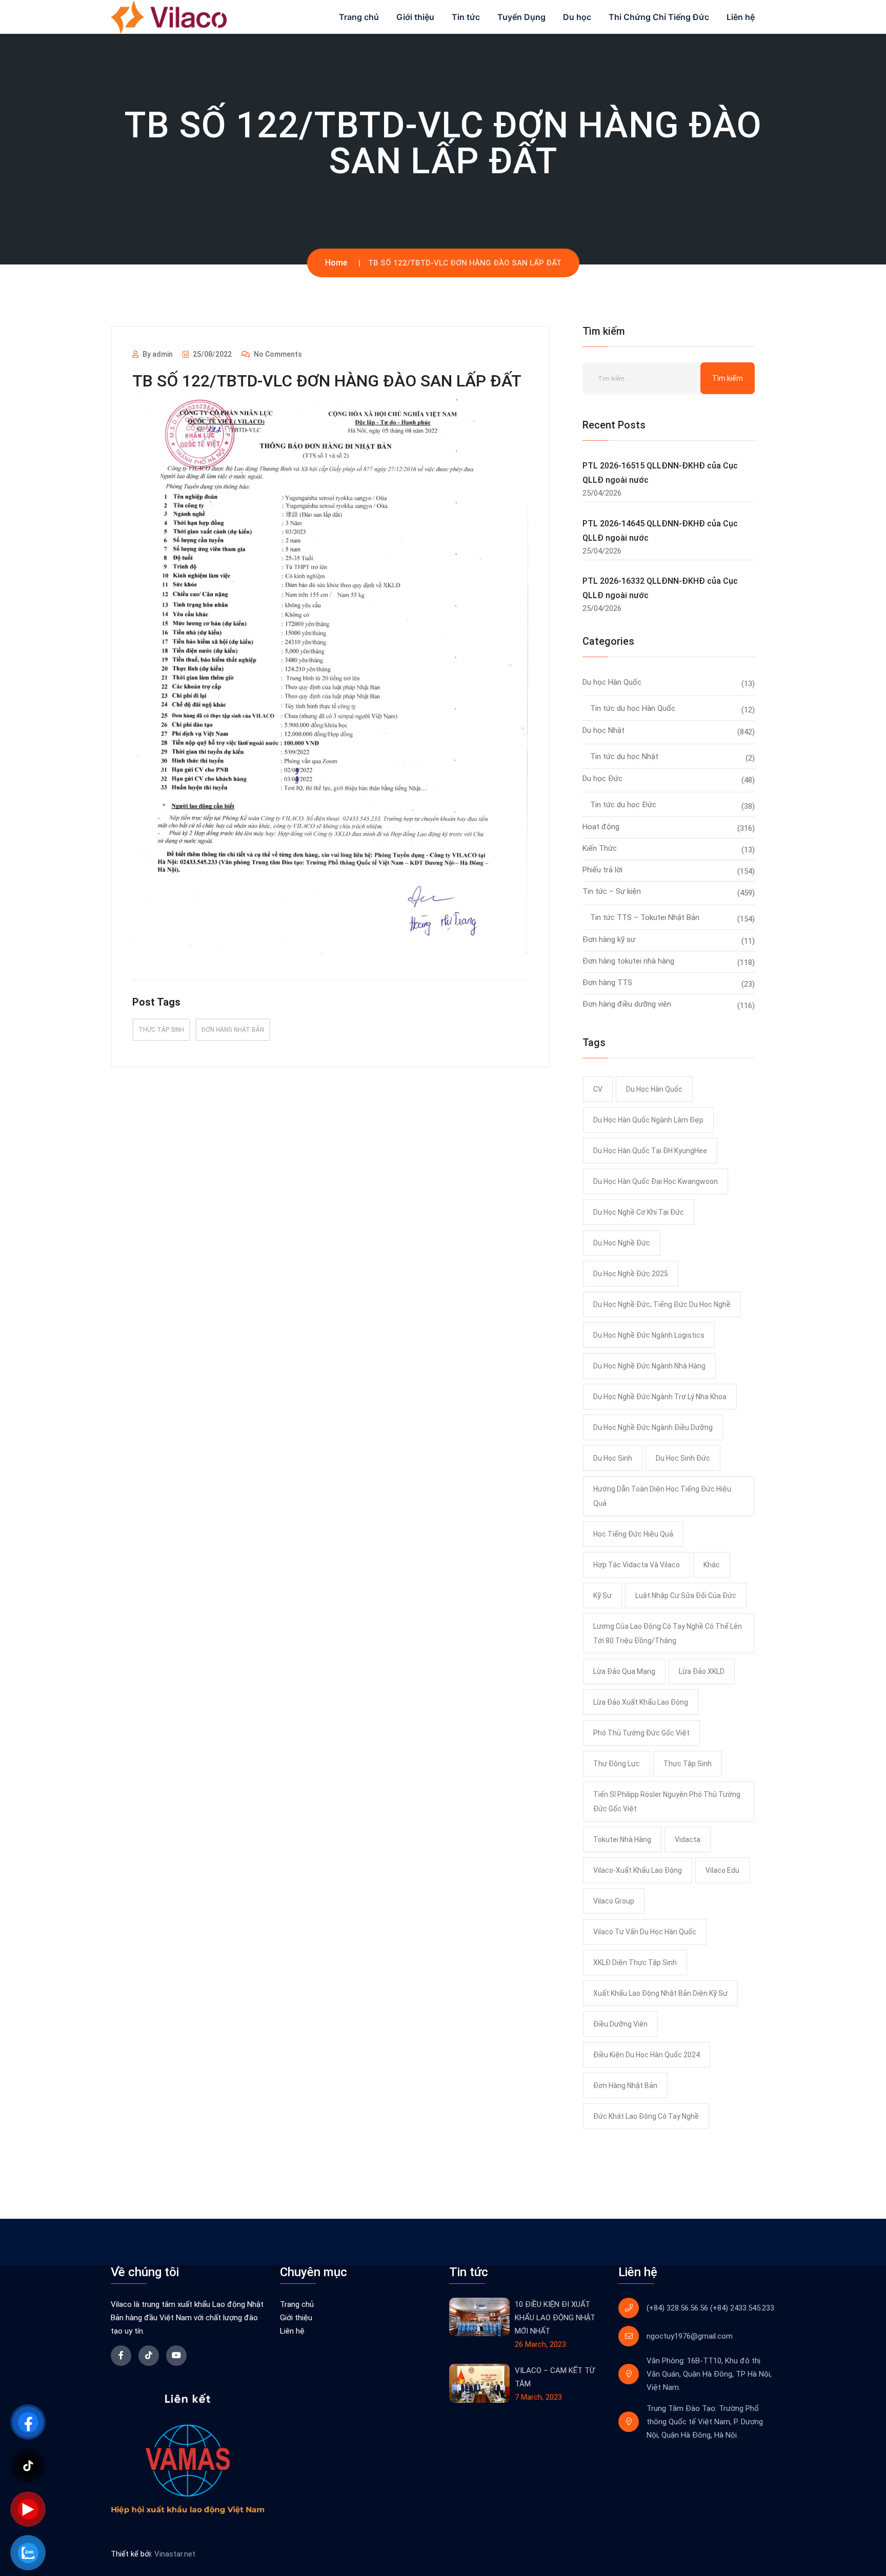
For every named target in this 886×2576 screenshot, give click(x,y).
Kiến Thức (600, 848)
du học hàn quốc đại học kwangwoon (656, 1181)
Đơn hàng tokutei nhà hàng (628, 961)
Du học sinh (613, 1458)
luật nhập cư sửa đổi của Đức (686, 1596)
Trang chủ (359, 17)
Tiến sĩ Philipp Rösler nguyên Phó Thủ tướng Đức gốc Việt (667, 1802)
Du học (577, 17)
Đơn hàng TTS (607, 983)
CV (598, 1089)
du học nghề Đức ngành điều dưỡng (653, 1427)
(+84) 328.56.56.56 (677, 2308)
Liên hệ (741, 17)
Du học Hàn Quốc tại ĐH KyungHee (650, 1151)
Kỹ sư (602, 1596)
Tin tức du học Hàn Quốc (633, 708)
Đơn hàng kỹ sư (609, 939)
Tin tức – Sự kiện (612, 891)
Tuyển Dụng (521, 17)
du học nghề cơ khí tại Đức (639, 1212)
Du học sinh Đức (683, 1458)
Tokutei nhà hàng (622, 1839)
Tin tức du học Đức (623, 805)
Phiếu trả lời (602, 870)
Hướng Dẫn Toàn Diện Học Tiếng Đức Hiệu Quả (662, 1496)
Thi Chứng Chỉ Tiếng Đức (659, 17)
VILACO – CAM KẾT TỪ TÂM (555, 2377)
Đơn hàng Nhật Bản (233, 1030)
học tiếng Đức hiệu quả (633, 1534)
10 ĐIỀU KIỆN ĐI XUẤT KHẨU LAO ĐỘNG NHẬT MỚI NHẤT (555, 2318)
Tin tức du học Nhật (624, 757)
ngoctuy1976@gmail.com (690, 2336)
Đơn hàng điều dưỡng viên (627, 1004)
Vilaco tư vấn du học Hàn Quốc (645, 1932)
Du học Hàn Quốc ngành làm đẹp (648, 1120)
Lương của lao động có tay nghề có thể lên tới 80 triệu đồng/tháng (668, 1633)
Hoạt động (601, 827)
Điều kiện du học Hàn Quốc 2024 (647, 2055)
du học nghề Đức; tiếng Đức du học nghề (662, 1304)
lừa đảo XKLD (702, 1671)
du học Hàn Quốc (654, 1089)
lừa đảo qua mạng (624, 1671)
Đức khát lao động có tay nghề (646, 2116)
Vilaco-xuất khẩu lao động (638, 1870)
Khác (712, 1565)
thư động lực (617, 1764)
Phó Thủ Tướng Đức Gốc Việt (641, 1733)
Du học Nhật (603, 730)
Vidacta (688, 1839)
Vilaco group (614, 1901)
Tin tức (466, 17)
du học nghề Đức (622, 1243)
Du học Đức (602, 779)
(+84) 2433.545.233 (742, 2308)
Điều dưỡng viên (620, 2024)
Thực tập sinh (161, 1030)
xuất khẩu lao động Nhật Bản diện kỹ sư (660, 1993)
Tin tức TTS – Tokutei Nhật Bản (645, 917)
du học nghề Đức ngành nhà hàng (649, 1366)
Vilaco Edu (722, 1870)
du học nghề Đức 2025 (631, 1274)
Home (336, 263)
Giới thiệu (415, 17)
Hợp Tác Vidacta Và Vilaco (637, 1565)
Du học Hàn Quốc (612, 682)
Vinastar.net (175, 2554)
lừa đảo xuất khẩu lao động (641, 1702)
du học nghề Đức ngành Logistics (649, 1335)
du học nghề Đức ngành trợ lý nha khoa (660, 1397)
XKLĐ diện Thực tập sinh (635, 1962)
